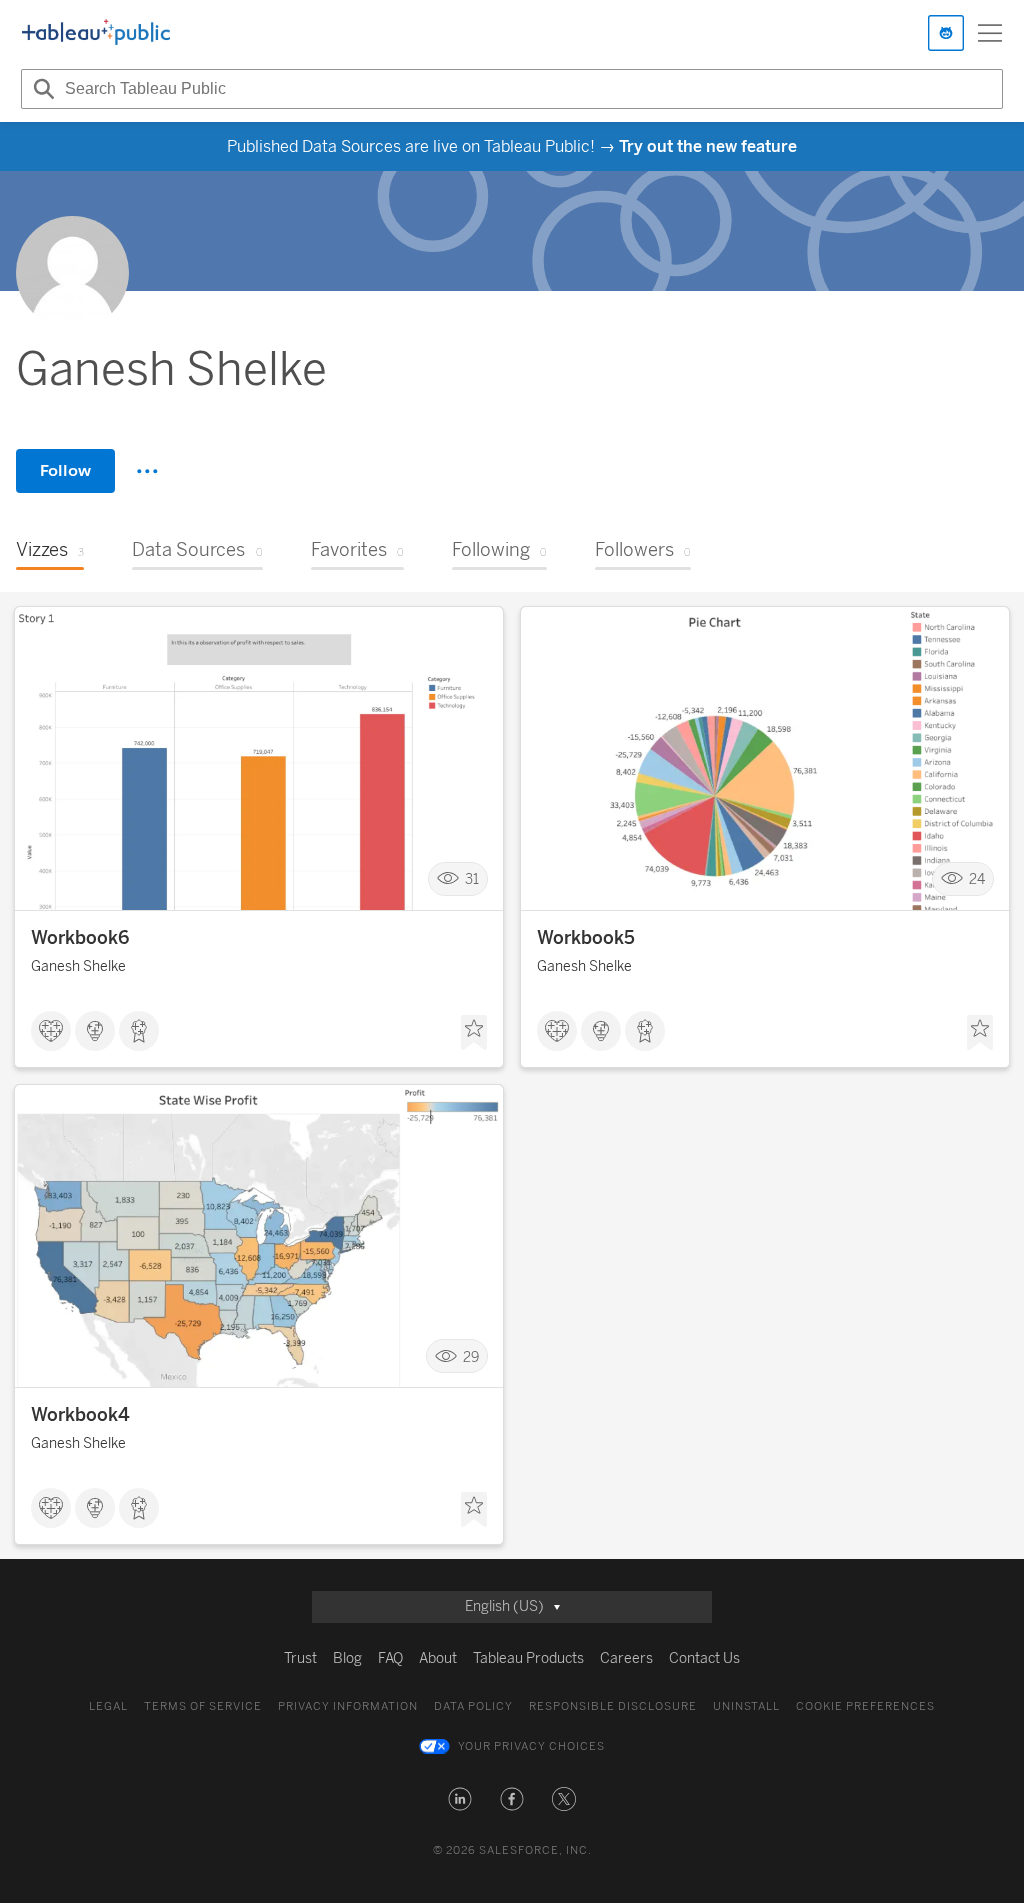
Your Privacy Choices (531, 1746)
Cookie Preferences (865, 1706)
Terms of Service (203, 1706)
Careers (626, 1658)
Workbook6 (80, 938)
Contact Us (704, 1658)
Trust (300, 1658)
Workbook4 (80, 1415)
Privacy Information (348, 1706)
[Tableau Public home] (96, 33)
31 (472, 879)
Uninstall (746, 1706)
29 (471, 1356)
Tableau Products (528, 1658)
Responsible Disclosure (613, 1706)
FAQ (390, 1658)
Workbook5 (586, 938)
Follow (65, 470)
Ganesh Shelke (78, 966)
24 (977, 879)
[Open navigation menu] (990, 33)
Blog (347, 1658)
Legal (108, 1706)
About (438, 1658)
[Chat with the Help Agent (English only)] (946, 33)
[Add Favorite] (474, 1033)
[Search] (41, 89)
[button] (460, 1799)
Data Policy (473, 1706)
